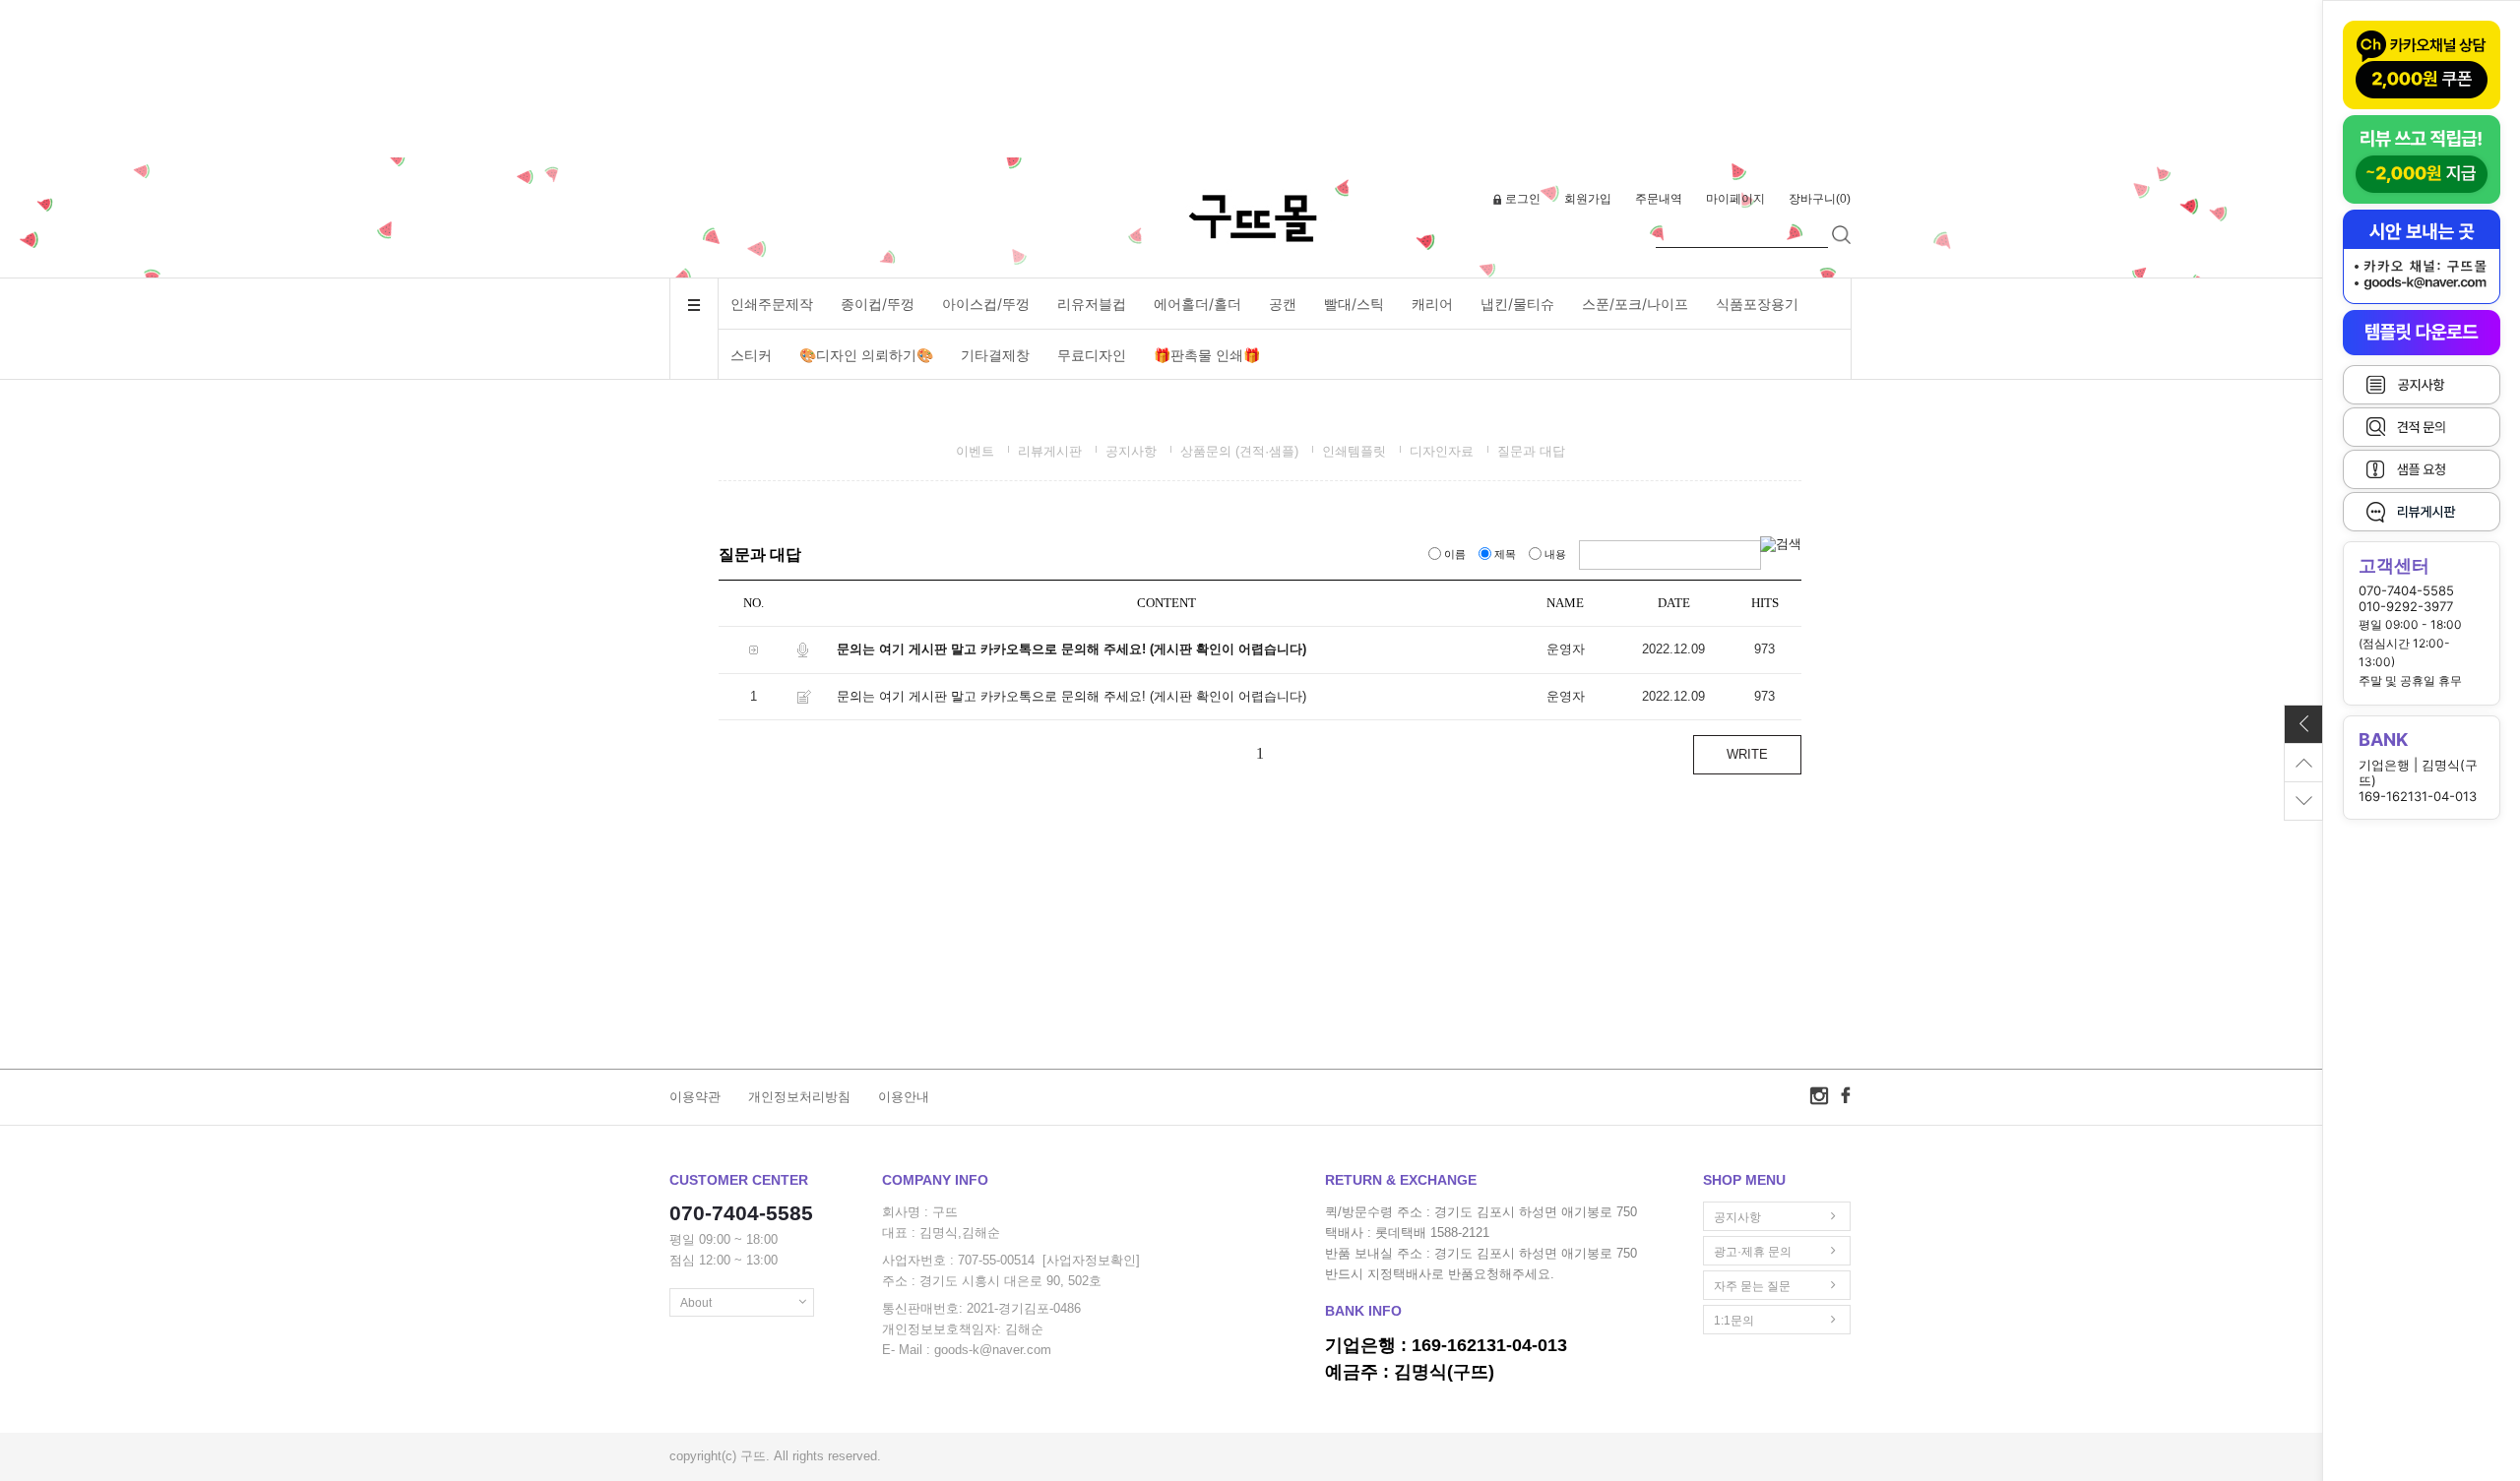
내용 (1555, 554)
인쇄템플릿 (1354, 451)
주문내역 (1659, 199)
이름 (1455, 554)
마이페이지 (1735, 199)
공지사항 (1131, 451)
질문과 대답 (1531, 451)
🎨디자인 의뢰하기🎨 (866, 355)
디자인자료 (1442, 451)
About (696, 1303)
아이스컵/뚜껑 (986, 304)
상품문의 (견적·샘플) (1239, 451)
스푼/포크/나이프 (1635, 304)
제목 (1505, 554)
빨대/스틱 (1354, 304)
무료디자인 (1092, 355)
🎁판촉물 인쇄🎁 (1207, 355)
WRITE (1747, 754)
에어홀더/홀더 (1197, 304)
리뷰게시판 (1050, 451)
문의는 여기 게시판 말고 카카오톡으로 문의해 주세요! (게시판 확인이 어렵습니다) (1071, 649)
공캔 (1283, 304)
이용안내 (904, 1097)
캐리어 (1432, 304)
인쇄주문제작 (772, 304)
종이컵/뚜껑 (878, 304)
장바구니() (1820, 199)
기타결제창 (995, 355)
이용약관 (695, 1097)
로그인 (1523, 199)
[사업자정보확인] (1091, 1261)
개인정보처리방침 (799, 1097)
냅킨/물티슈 (1517, 304)
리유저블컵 (1092, 304)
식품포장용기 (1757, 304)
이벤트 (975, 451)
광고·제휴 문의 (1753, 1252)
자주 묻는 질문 (1752, 1286)
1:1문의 (1734, 1321)
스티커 (751, 355)
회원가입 (1588, 199)
